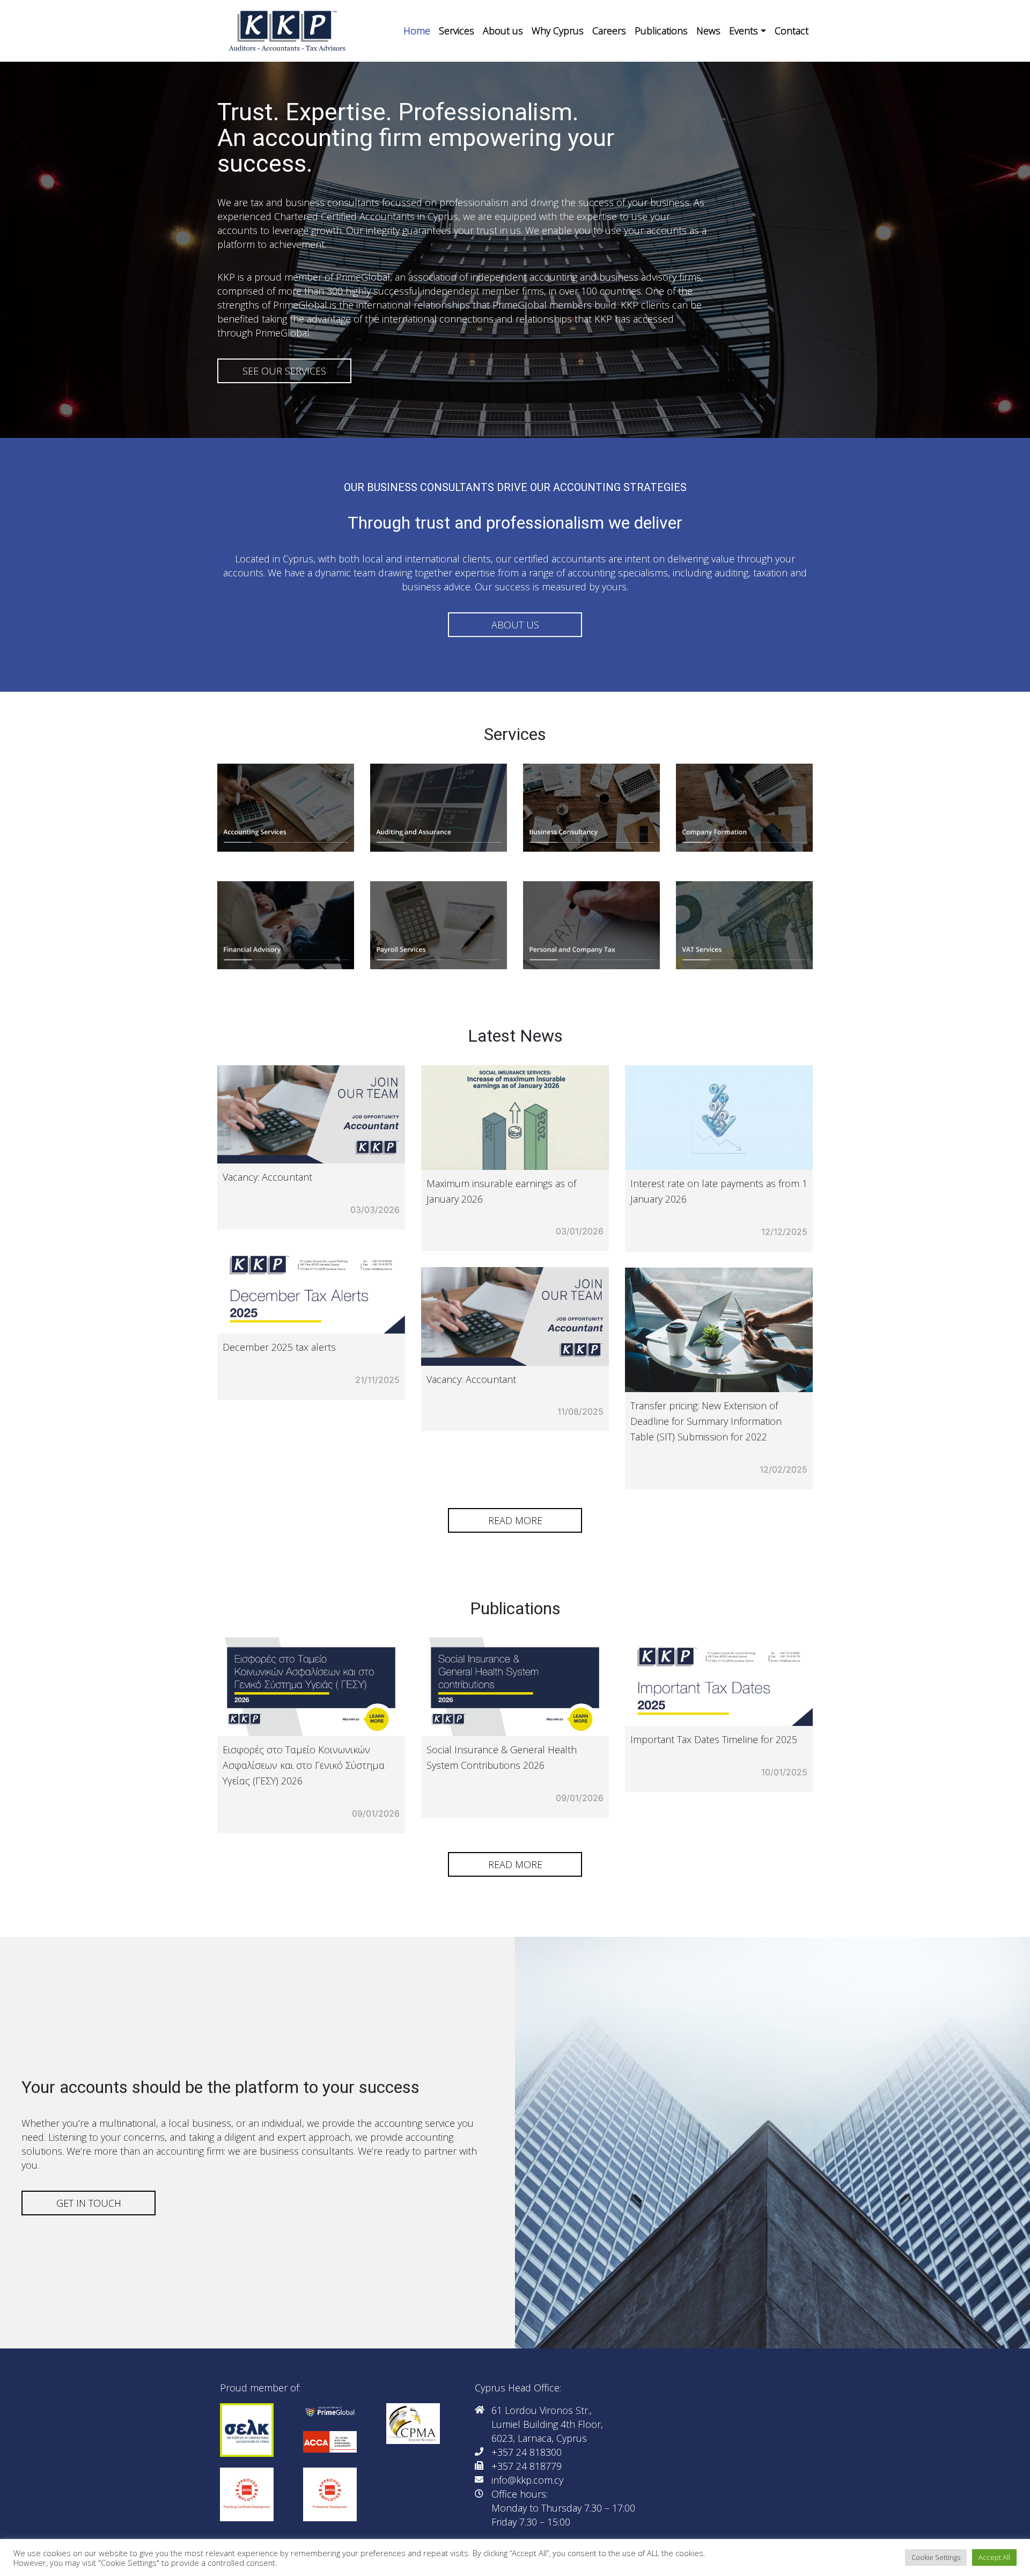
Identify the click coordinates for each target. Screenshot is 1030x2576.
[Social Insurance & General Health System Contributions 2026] (515, 1687)
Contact (792, 31)
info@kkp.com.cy (527, 2480)
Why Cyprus (558, 31)
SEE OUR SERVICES (284, 371)
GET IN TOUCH (89, 2203)
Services (457, 31)
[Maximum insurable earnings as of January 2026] (515, 1118)
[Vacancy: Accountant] (311, 1114)
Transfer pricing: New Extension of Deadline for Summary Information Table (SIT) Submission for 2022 (706, 1421)
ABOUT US (515, 625)
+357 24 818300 (527, 2452)
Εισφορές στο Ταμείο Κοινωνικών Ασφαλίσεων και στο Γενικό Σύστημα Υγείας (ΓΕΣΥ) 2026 (304, 1765)
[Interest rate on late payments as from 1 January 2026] (719, 1118)
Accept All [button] (994, 2557)
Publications (661, 31)
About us (503, 31)
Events (744, 31)
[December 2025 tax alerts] (311, 1290)
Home (417, 31)
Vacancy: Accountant (267, 1177)
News (708, 31)
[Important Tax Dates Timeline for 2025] (719, 1682)
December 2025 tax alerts (279, 1347)
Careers (609, 31)
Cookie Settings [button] (936, 2557)
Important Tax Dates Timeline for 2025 (714, 1739)
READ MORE (515, 1520)
